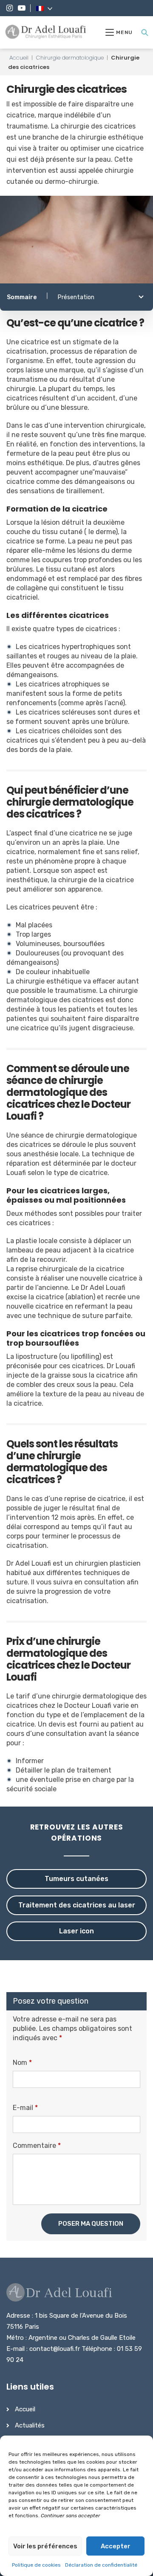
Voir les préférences (45, 2546)
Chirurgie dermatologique (70, 58)
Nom (22, 2063)
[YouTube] (22, 8)
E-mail (25, 2108)
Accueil (19, 58)
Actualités (30, 2425)
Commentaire (37, 2146)
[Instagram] (10, 8)
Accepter (116, 2546)
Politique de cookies (36, 2565)
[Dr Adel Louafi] (46, 32)
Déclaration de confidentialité (101, 2565)
